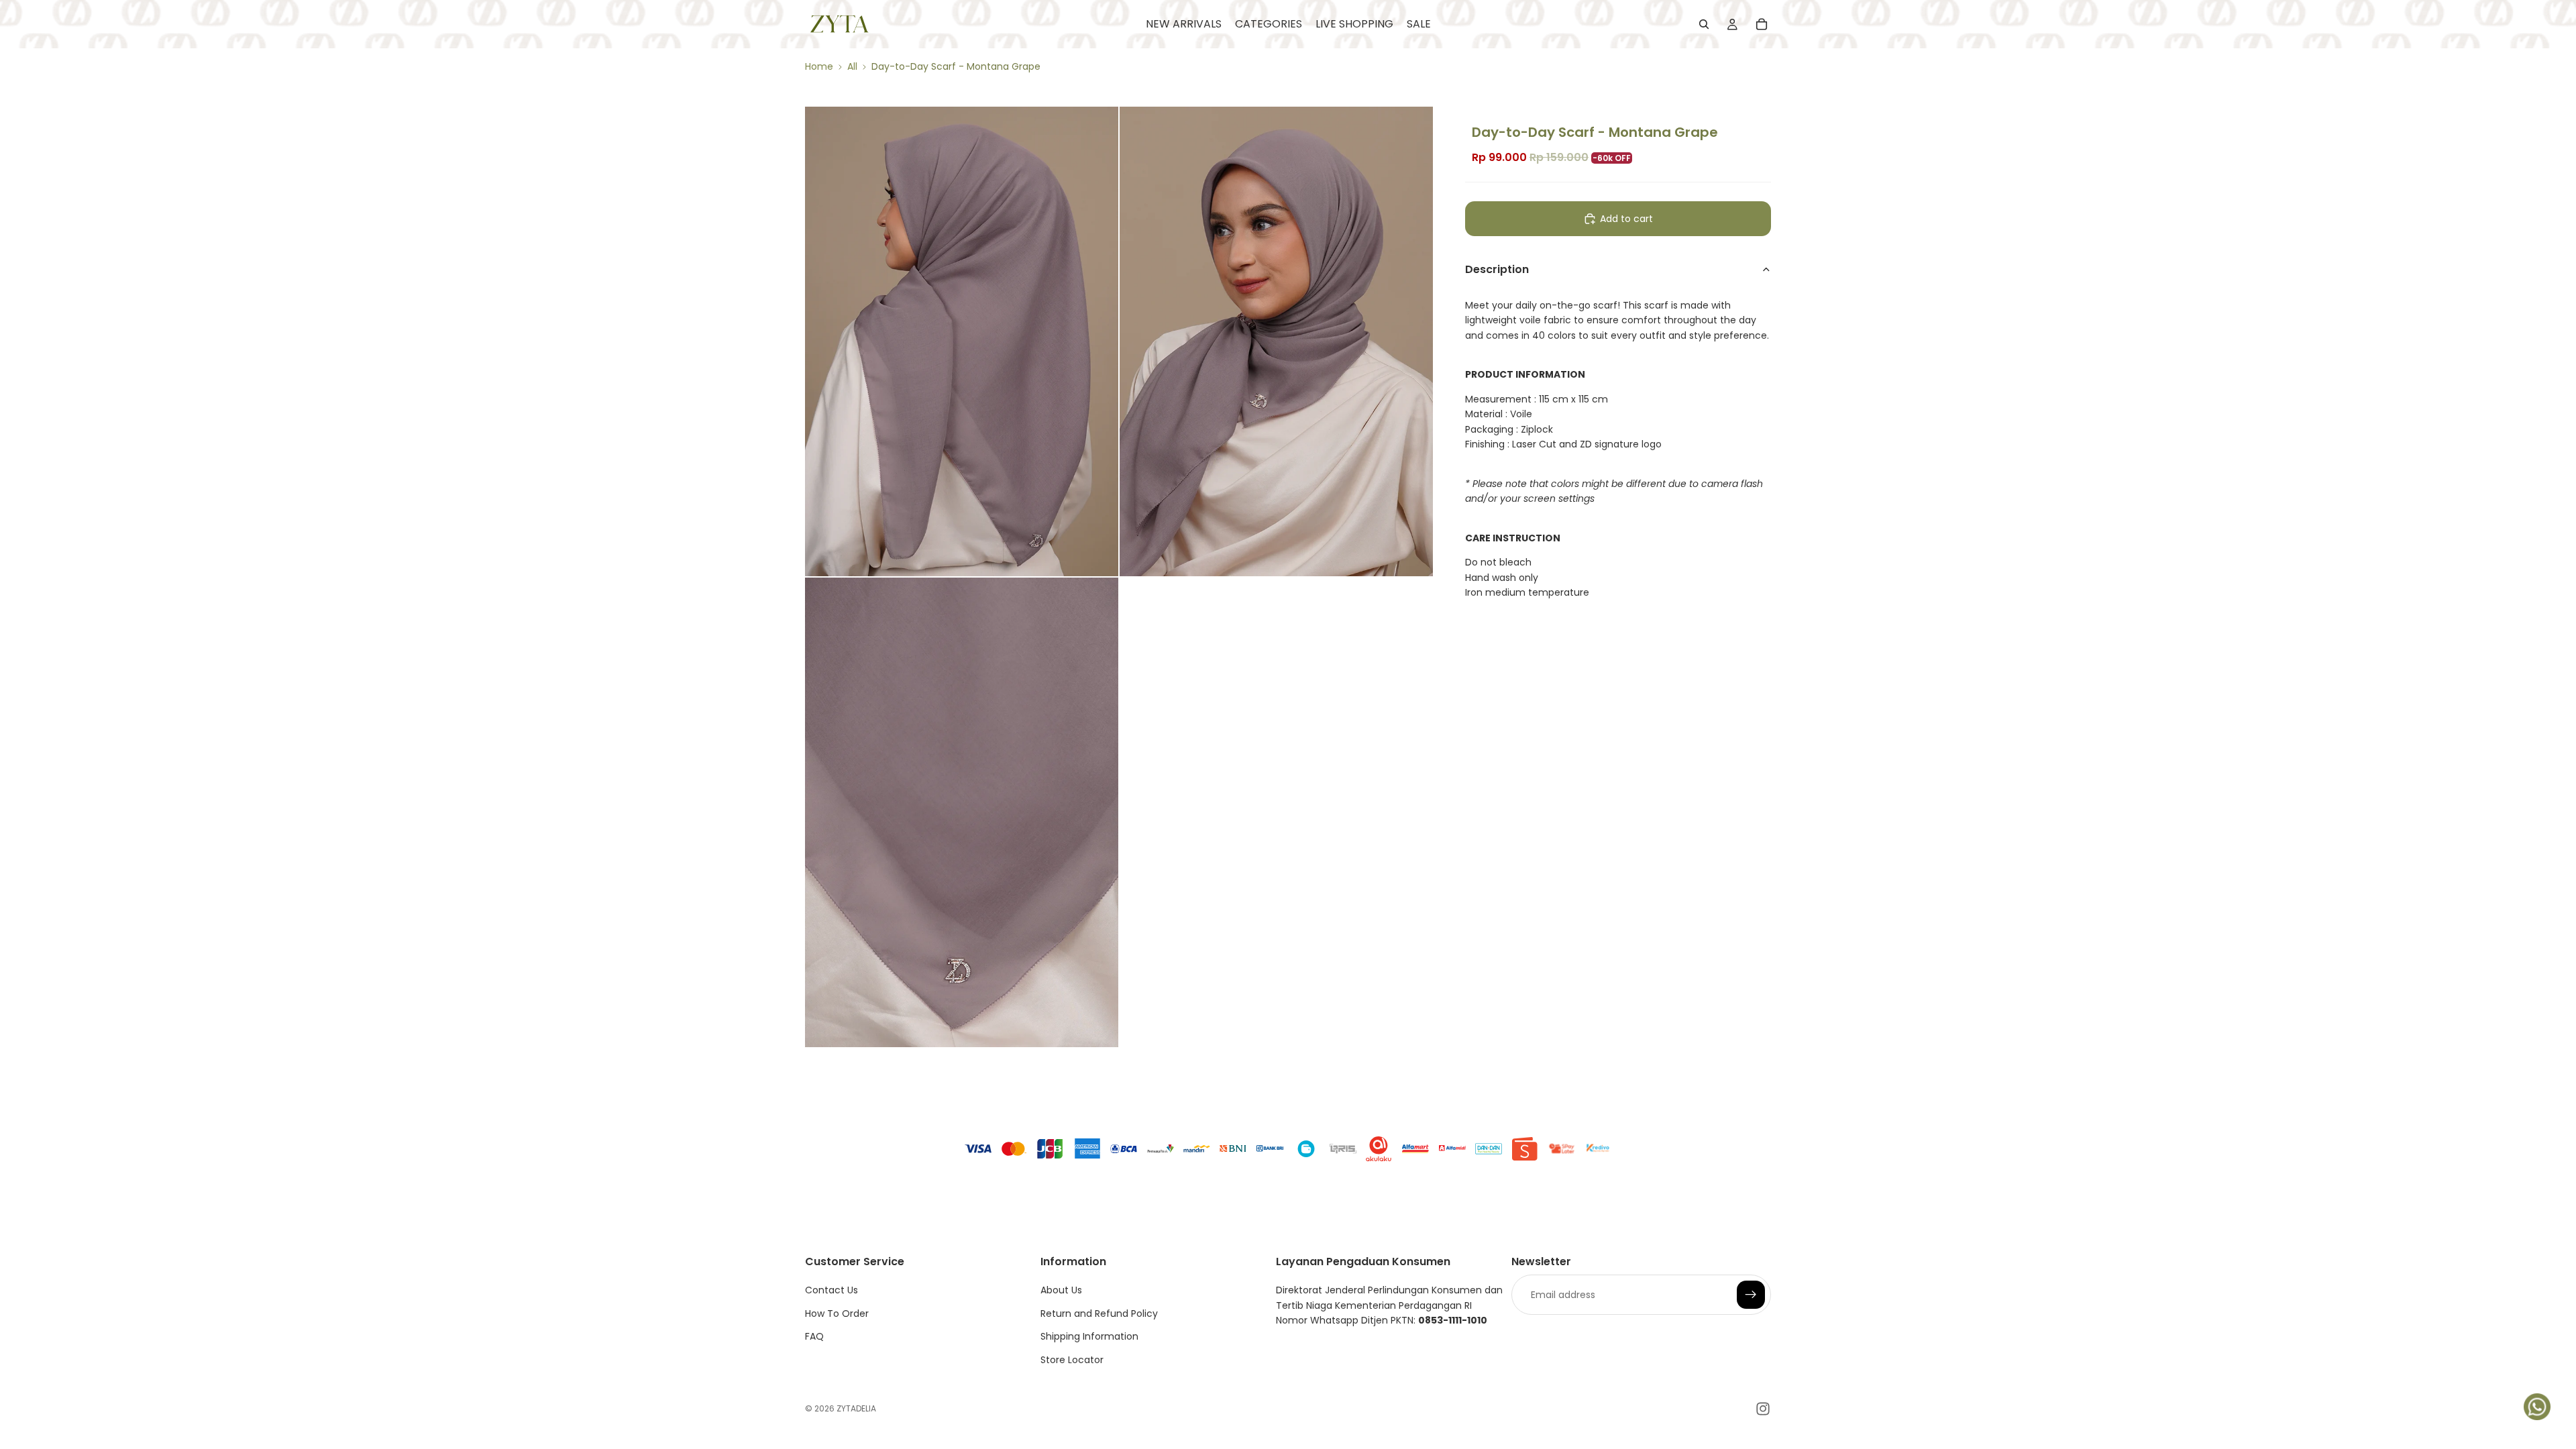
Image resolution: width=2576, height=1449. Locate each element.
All (852, 66)
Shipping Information (1089, 1336)
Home (819, 66)
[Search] (1704, 24)
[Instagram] (1763, 1409)
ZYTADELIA (856, 1408)
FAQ (814, 1336)
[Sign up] (1751, 1295)
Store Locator (1072, 1360)
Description (1497, 269)
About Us (1061, 1290)
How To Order (837, 1313)
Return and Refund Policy (1099, 1313)
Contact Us (831, 1290)
